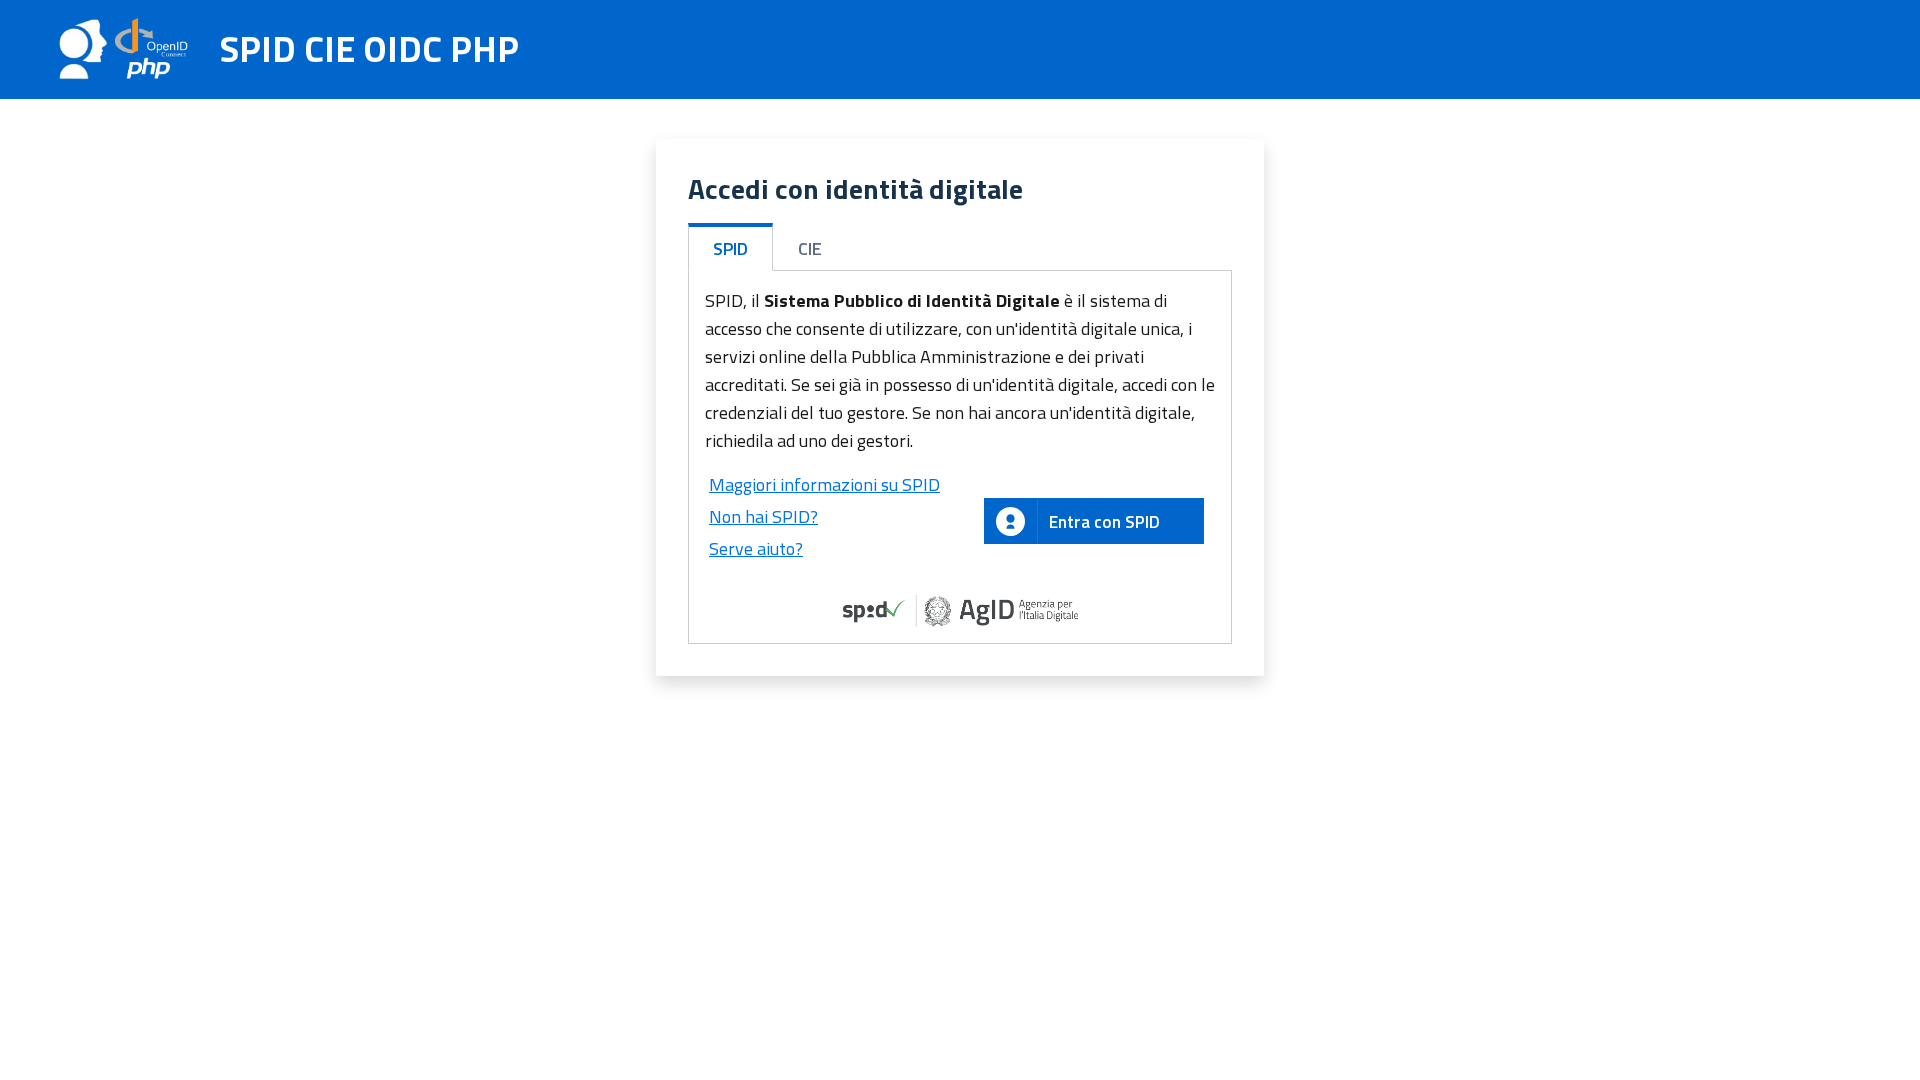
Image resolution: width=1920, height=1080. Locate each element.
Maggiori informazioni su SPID (824, 484)
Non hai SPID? (763, 516)
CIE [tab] (810, 248)
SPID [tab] (730, 248)
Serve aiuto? (756, 548)
